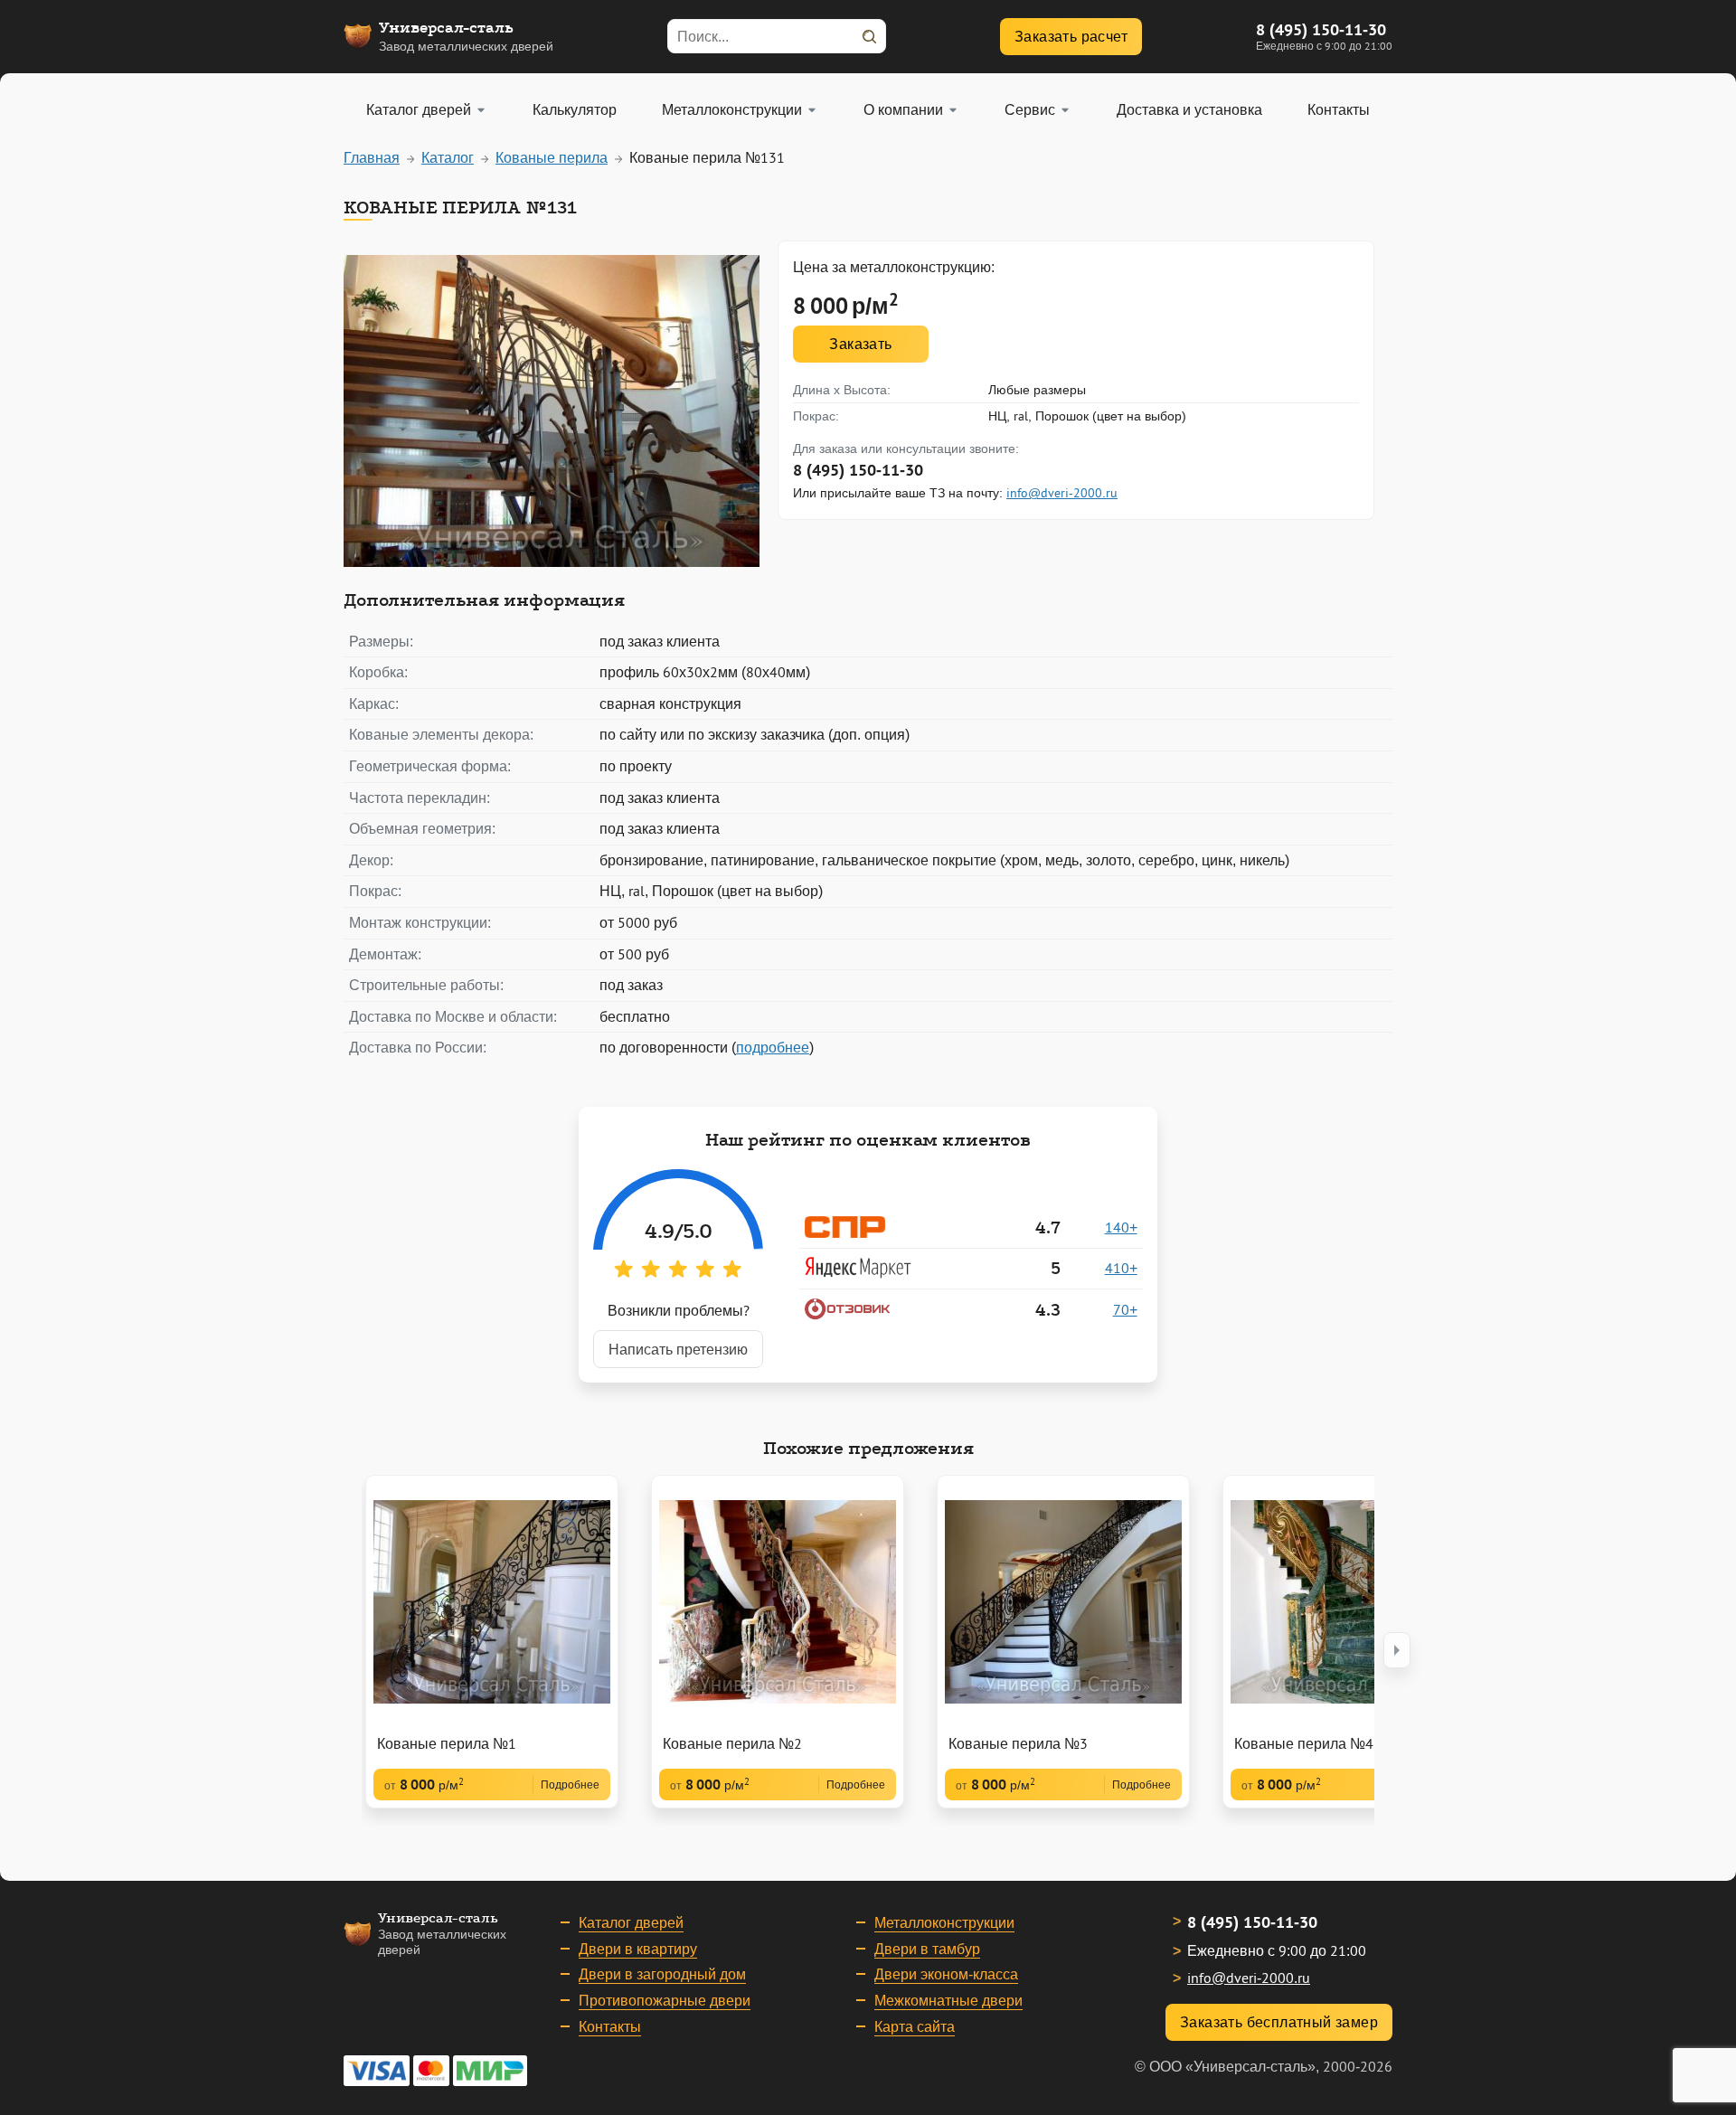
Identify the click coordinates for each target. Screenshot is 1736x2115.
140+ (1121, 1227)
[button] (1397, 1650)
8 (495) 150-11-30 (1321, 29)
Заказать (860, 344)
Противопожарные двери (665, 2000)
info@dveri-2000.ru (1062, 493)
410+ (1121, 1268)
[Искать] (869, 36)
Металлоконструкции (944, 1922)
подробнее (773, 1047)
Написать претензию (678, 1349)
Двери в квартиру (638, 1949)
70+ (1125, 1309)
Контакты (610, 2026)
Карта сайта (915, 2026)
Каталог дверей (631, 1922)
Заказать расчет (1071, 36)
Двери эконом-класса (946, 1974)
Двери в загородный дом (662, 1974)
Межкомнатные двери (948, 2000)
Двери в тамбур (927, 1949)
